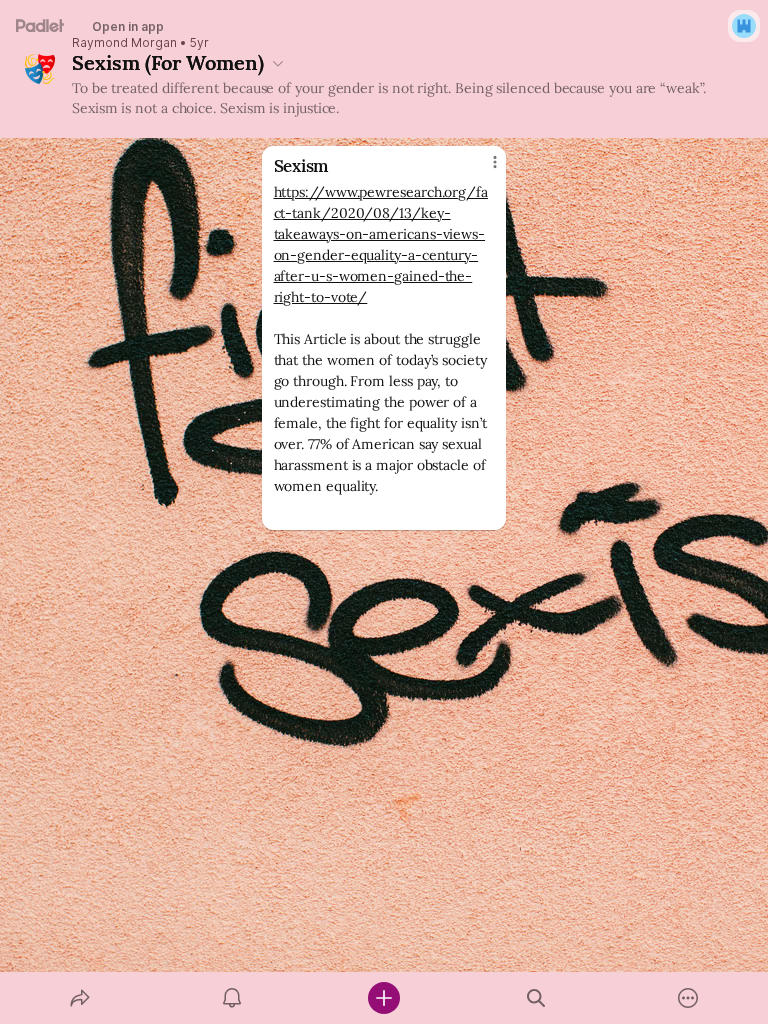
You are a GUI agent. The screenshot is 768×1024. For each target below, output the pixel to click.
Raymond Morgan (124, 43)
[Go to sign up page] (744, 26)
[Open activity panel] (232, 998)
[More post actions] (482, 170)
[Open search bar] (536, 998)
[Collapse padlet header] (278, 63)
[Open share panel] (80, 998)
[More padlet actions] (688, 998)
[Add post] (384, 998)
